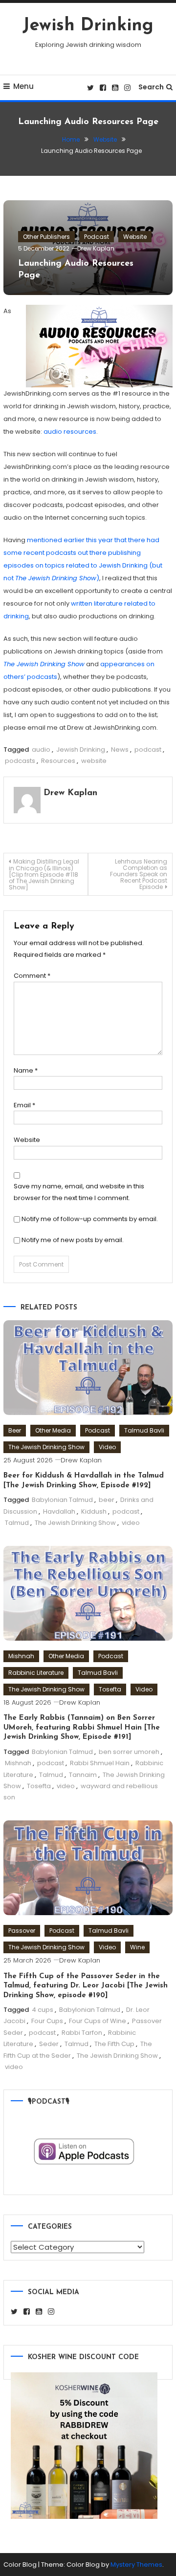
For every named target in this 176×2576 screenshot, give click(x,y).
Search (151, 87)
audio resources (70, 432)
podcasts (20, 761)
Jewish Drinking (88, 26)
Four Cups (47, 2021)
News (120, 750)
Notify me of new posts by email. (73, 1240)
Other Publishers (46, 237)
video (131, 1523)
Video (107, 1447)
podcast (148, 750)
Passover (22, 1931)
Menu (23, 86)
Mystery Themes (136, 2565)
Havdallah (59, 1511)
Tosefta (110, 1689)
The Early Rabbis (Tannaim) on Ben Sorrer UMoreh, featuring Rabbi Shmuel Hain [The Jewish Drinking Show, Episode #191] (82, 1728)
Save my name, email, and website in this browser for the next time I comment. (79, 1192)
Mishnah (21, 1656)
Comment (32, 976)
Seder (49, 2044)
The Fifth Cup (114, 2044)
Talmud (17, 1523)
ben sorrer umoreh (129, 1752)
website (94, 761)
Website (135, 237)
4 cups (43, 2010)
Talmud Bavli (144, 1430)
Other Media (53, 1430)
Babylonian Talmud (62, 1500)
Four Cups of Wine (98, 2021)
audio (41, 750)
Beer (15, 1430)
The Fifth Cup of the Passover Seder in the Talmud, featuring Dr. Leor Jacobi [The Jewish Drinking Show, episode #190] (86, 1986)
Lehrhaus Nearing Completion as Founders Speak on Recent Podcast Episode (139, 874)
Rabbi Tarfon (82, 2033)
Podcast (97, 237)
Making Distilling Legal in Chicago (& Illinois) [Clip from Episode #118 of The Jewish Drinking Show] (44, 874)
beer (107, 1500)
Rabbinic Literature (36, 1673)
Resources (58, 761)
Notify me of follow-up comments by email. (90, 1219)
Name (26, 1070)
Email (24, 1105)
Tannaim (83, 1775)
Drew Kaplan (96, 248)
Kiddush (94, 1511)
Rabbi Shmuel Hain (100, 1763)
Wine (137, 1947)
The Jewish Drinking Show (46, 1447)
